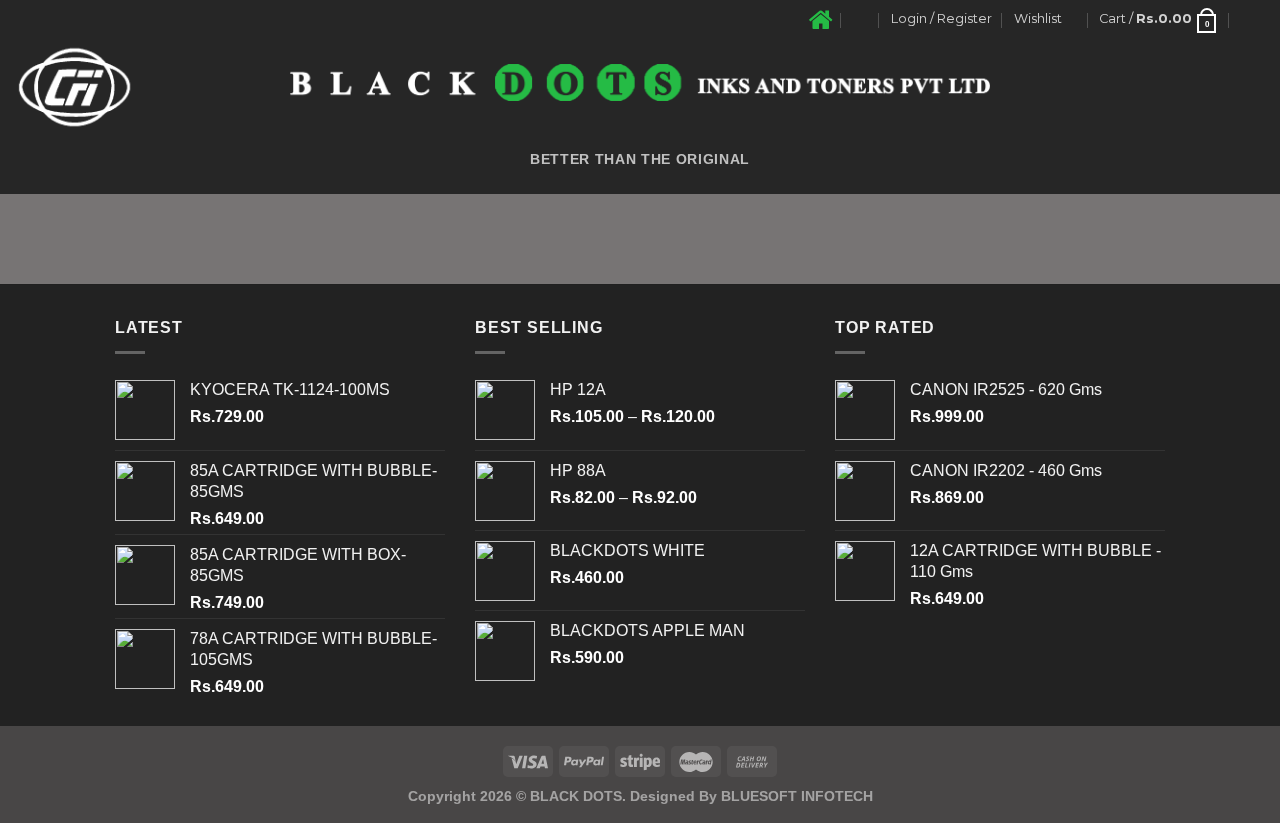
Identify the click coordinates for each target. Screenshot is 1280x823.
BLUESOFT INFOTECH (797, 796)
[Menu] (1253, 19)
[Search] (860, 19)
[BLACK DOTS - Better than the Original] (640, 82)
